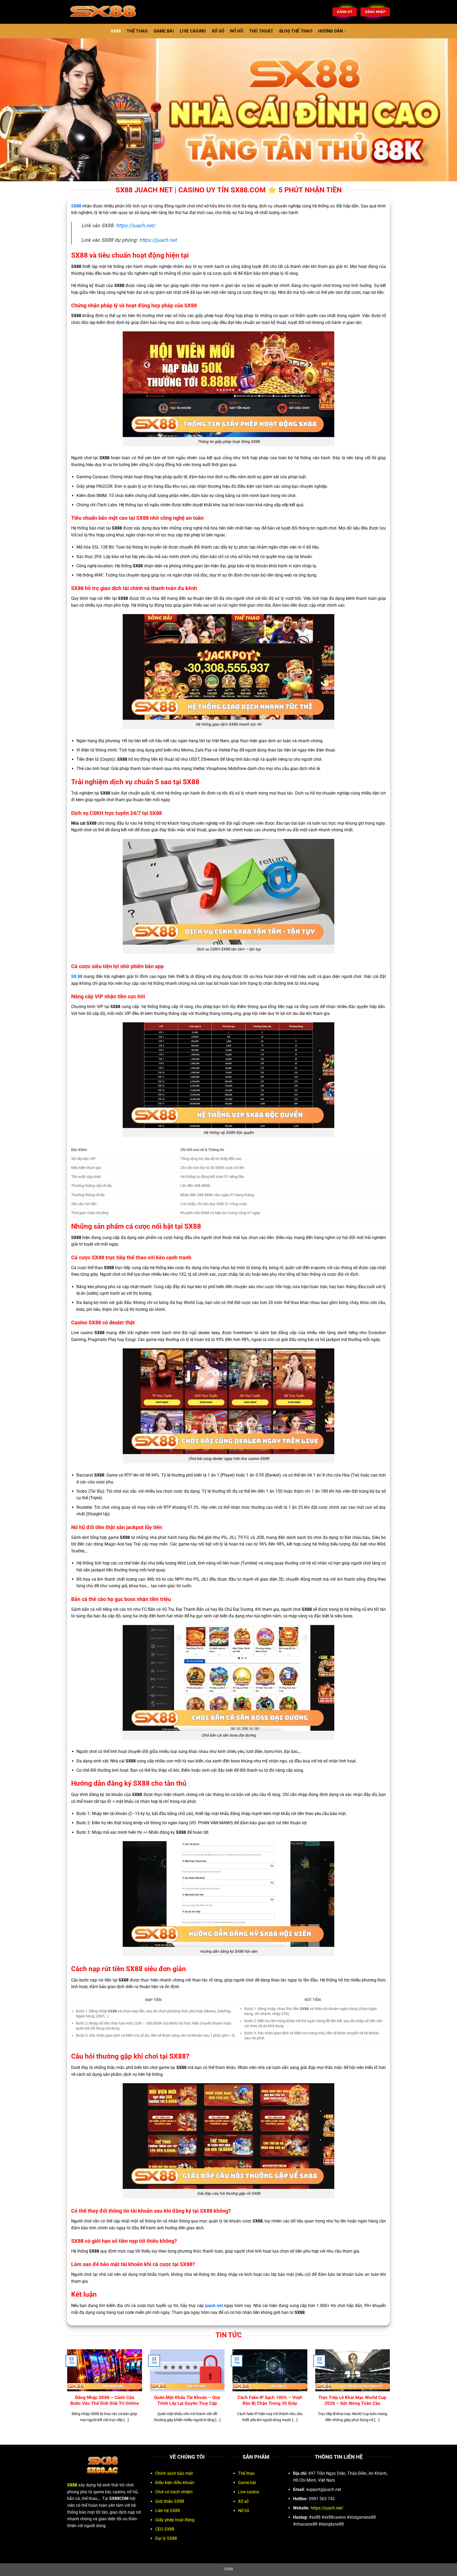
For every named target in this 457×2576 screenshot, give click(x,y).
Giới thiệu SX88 (170, 2501)
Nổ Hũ (237, 31)
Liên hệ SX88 (168, 2511)
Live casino (249, 2492)
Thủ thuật (261, 31)
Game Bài (164, 31)
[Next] (391, 2392)
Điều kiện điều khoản (175, 2483)
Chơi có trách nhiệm (174, 2492)
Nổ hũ (244, 2511)
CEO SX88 (165, 2529)
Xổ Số (218, 31)
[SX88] (113, 12)
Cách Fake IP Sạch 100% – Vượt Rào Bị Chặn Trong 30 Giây (270, 2400)
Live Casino (193, 31)
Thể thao (246, 2473)
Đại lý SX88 (166, 2538)
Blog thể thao (296, 31)
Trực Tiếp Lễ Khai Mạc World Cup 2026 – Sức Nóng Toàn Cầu (352, 2400)
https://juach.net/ (136, 226)
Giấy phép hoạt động (175, 2520)
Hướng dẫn (331, 31)
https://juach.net (158, 240)
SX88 (116, 31)
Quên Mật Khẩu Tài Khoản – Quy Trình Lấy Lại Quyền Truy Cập (187, 2400)
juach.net (214, 2306)
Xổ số (243, 2501)
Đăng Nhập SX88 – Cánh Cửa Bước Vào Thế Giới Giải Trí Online (105, 2400)
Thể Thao (137, 31)
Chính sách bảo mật (174, 2473)
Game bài (247, 2483)
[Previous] (66, 2392)
